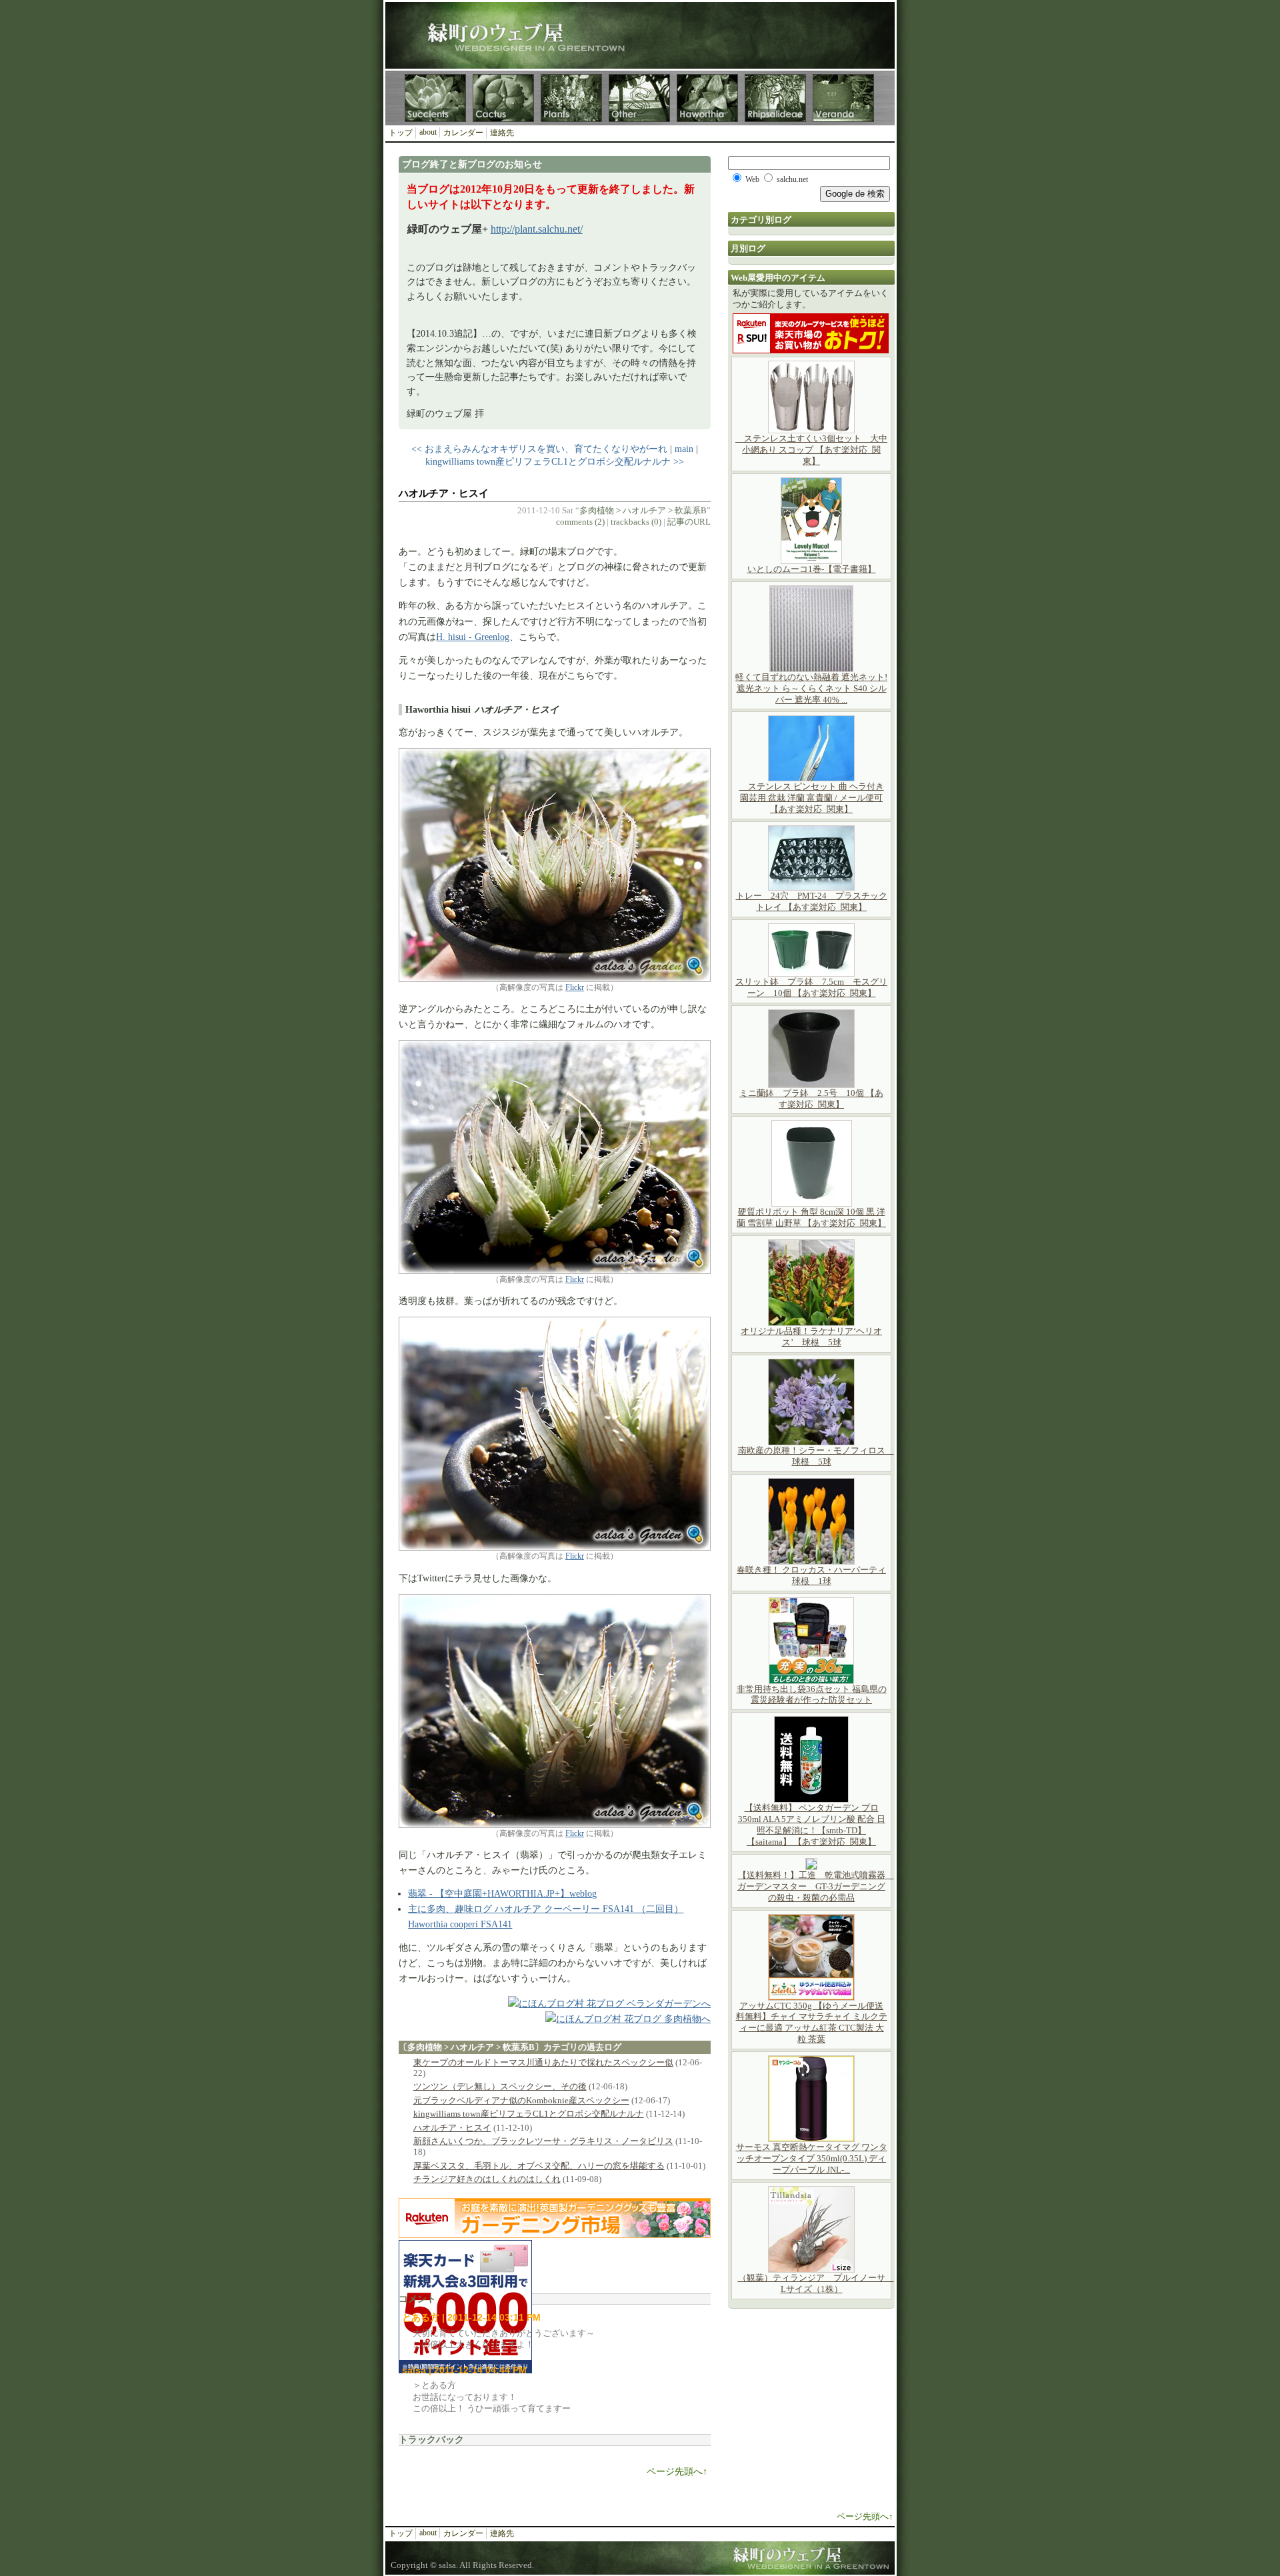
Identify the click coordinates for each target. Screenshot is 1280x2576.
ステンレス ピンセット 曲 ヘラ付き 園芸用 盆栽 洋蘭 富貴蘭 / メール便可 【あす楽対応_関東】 (812, 798)
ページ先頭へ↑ (677, 2472)
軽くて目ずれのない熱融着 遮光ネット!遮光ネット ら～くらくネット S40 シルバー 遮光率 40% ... (811, 688)
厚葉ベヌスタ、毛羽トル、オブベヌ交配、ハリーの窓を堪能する (539, 2166)
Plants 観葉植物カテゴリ (571, 98)
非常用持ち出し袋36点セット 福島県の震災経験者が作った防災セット (812, 1695)
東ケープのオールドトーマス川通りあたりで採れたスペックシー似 (543, 2062)
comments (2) (580, 522)
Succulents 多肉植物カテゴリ (435, 98)
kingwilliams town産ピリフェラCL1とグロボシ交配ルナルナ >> (555, 461)
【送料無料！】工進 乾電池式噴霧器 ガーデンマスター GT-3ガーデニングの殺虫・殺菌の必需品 (816, 1886)
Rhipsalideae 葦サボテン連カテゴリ (775, 98)
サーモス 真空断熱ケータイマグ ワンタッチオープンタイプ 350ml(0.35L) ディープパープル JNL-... (812, 2158)
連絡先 (502, 133)
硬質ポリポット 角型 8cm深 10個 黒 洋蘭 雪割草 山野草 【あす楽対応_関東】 (811, 1217)
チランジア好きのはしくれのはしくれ (487, 2179)
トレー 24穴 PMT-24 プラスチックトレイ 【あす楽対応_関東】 (812, 901)
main (684, 449)
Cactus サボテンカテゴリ (503, 98)
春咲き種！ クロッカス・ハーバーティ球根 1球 (811, 1575)
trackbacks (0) (636, 522)
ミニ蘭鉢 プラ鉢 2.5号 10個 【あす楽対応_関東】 (811, 1099)
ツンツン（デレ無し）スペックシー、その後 (500, 2086)
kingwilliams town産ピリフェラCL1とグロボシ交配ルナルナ (529, 2114)
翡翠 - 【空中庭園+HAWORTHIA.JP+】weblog (502, 1893)
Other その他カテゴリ (639, 98)
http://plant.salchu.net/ (537, 229)
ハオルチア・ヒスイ (444, 493)
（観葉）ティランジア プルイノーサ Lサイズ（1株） (816, 2283)
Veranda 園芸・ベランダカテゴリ (843, 98)
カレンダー (463, 133)
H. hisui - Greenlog (473, 637)
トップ (401, 133)
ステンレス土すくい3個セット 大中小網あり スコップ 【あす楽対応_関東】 (811, 450)
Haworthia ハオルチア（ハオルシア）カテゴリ (707, 98)
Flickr (575, 987)
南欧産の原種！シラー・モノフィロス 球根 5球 (816, 1456)
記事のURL (689, 522)
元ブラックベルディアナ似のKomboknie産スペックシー (521, 2100)
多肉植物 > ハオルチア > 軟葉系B (643, 510)
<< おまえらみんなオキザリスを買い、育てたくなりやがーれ (539, 449)
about (428, 132)
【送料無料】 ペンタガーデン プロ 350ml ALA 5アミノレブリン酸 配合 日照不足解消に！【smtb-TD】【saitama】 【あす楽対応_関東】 (812, 1825)
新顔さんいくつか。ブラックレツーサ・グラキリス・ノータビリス (543, 2141)
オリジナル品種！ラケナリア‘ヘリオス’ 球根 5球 (811, 1337)
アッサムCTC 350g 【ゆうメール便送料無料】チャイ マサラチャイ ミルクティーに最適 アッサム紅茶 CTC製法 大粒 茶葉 (812, 2023)
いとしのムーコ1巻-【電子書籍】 (812, 569)
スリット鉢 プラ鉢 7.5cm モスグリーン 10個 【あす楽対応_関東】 (811, 987)
